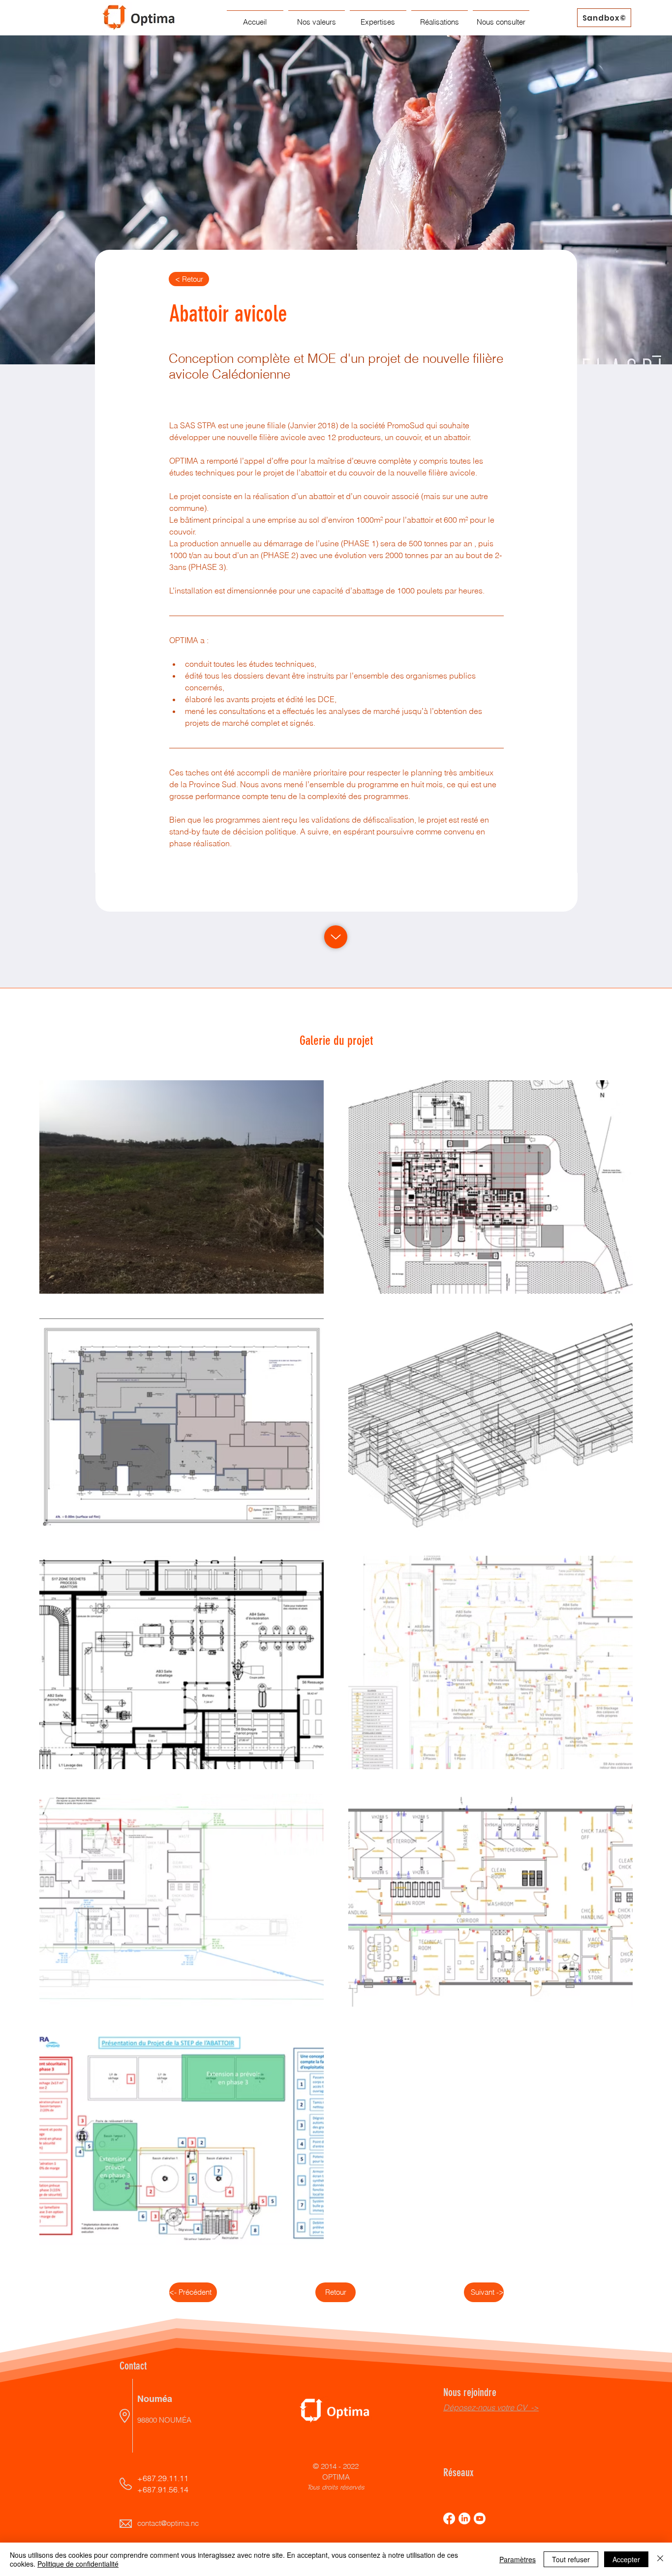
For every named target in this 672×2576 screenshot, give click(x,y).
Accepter (626, 2559)
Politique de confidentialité (78, 2564)
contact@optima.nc (168, 2523)
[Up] (336, 937)
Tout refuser (571, 2559)
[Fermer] (660, 2559)
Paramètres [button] (518, 2559)
